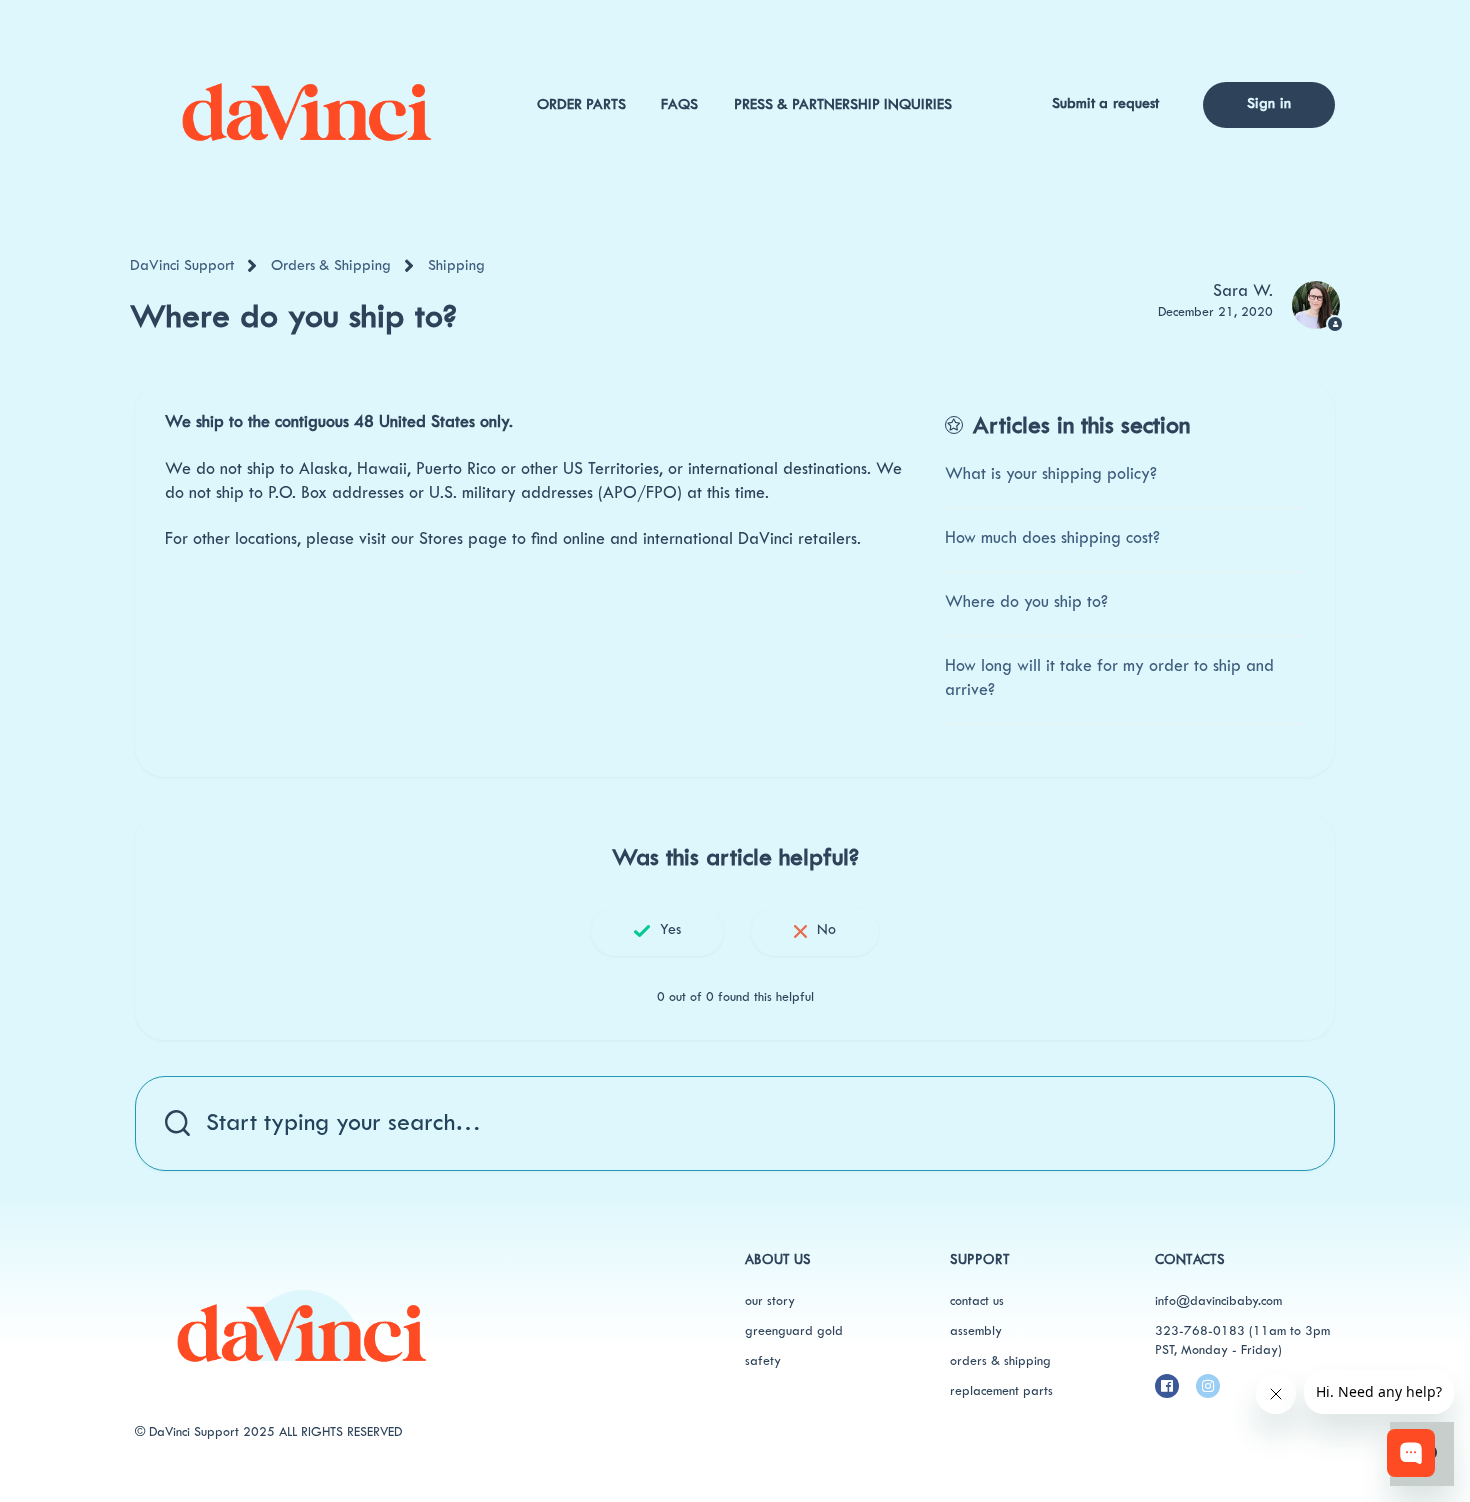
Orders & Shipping (331, 266)
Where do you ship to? (1026, 603)
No (826, 930)
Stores (441, 540)
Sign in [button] (1269, 104)
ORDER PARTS (581, 105)
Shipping (456, 266)
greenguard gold (794, 1332)
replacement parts (1001, 1392)
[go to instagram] (1208, 1386)
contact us (977, 1302)
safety (763, 1362)
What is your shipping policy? (1051, 475)
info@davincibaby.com (1218, 1302)
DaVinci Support (182, 266)
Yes (670, 930)
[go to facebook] (1167, 1386)
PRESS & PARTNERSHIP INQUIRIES (843, 105)
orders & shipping (1000, 1362)
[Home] (306, 105)
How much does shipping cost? (1052, 539)
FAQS (679, 105)
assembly (976, 1332)
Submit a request (1106, 104)
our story (770, 1302)
